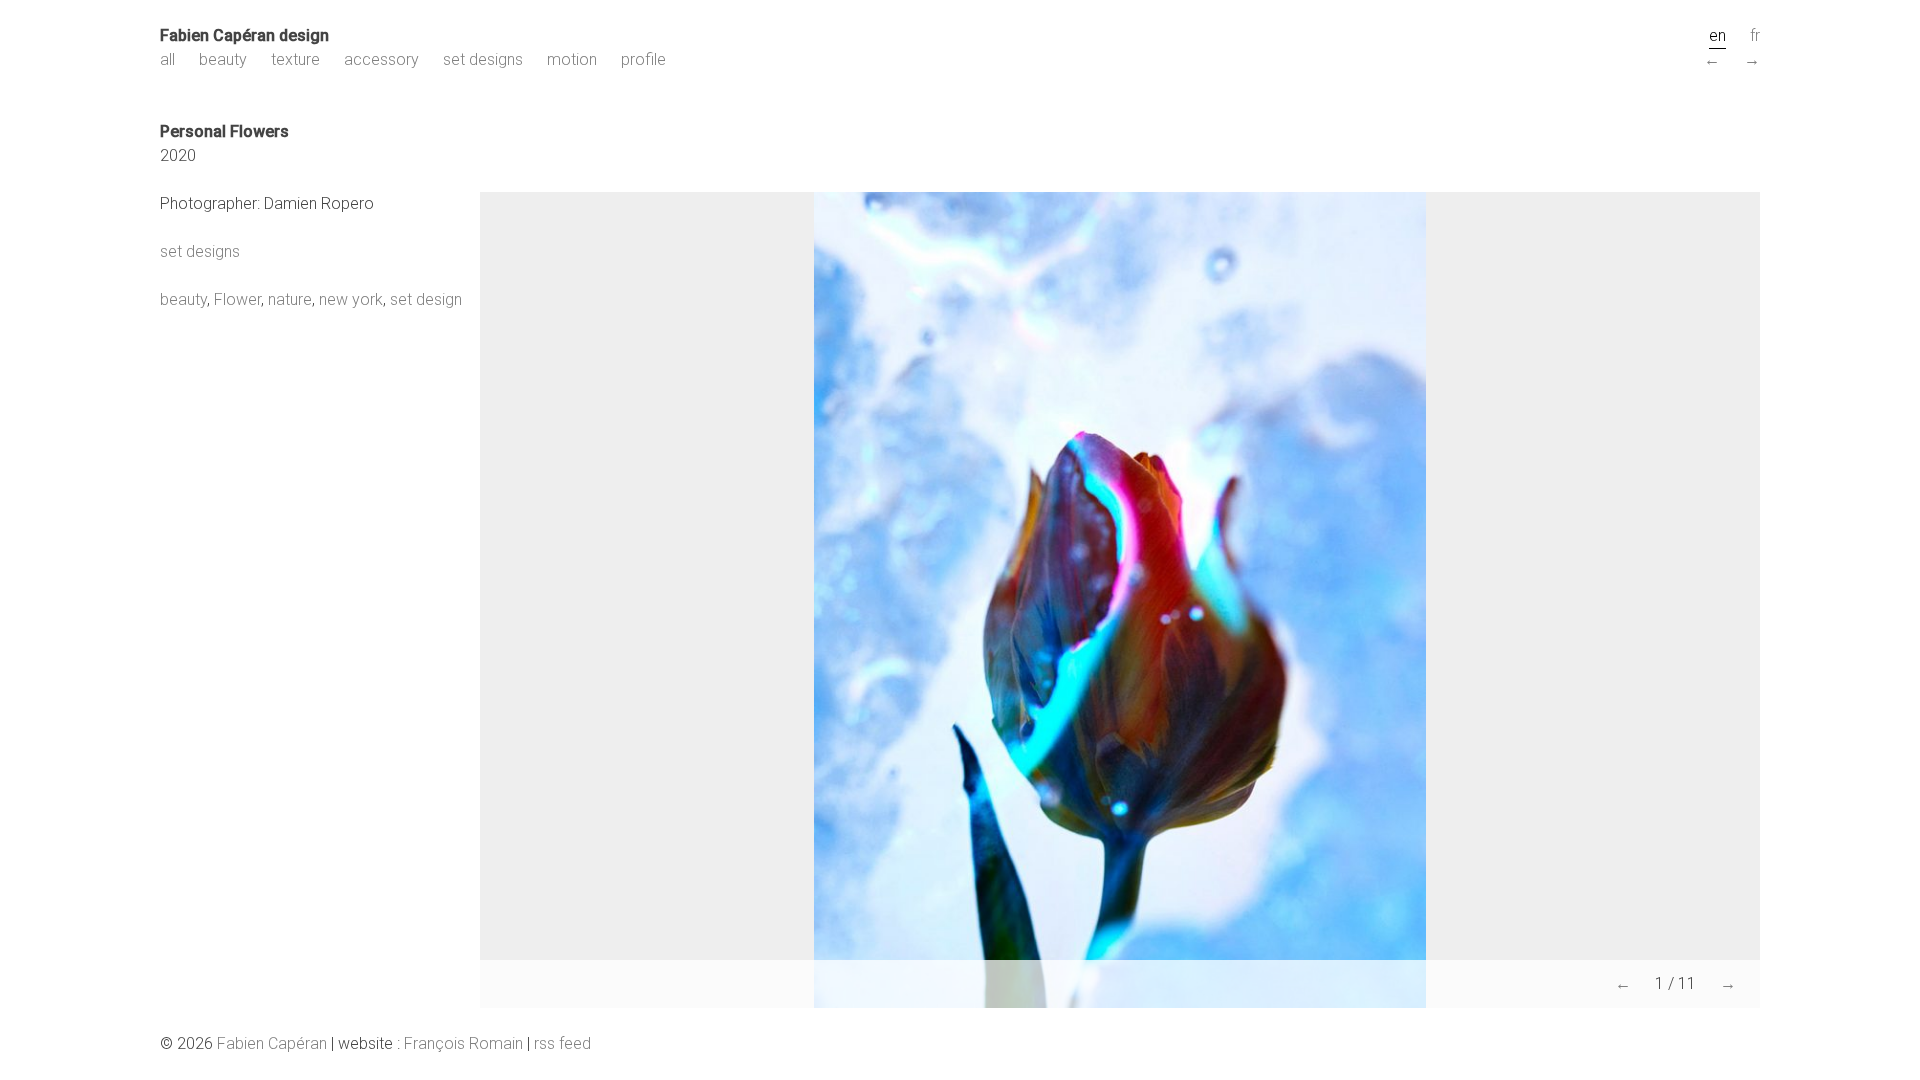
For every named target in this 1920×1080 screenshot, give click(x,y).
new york (351, 299)
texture (295, 59)
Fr (1755, 35)
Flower (237, 299)
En (1717, 35)
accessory (381, 59)
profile (643, 59)
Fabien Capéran (272, 1043)
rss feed (562, 1043)
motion (572, 59)
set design (426, 299)
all (167, 59)
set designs (483, 59)
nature (290, 299)
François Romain (463, 1043)
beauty (223, 59)
